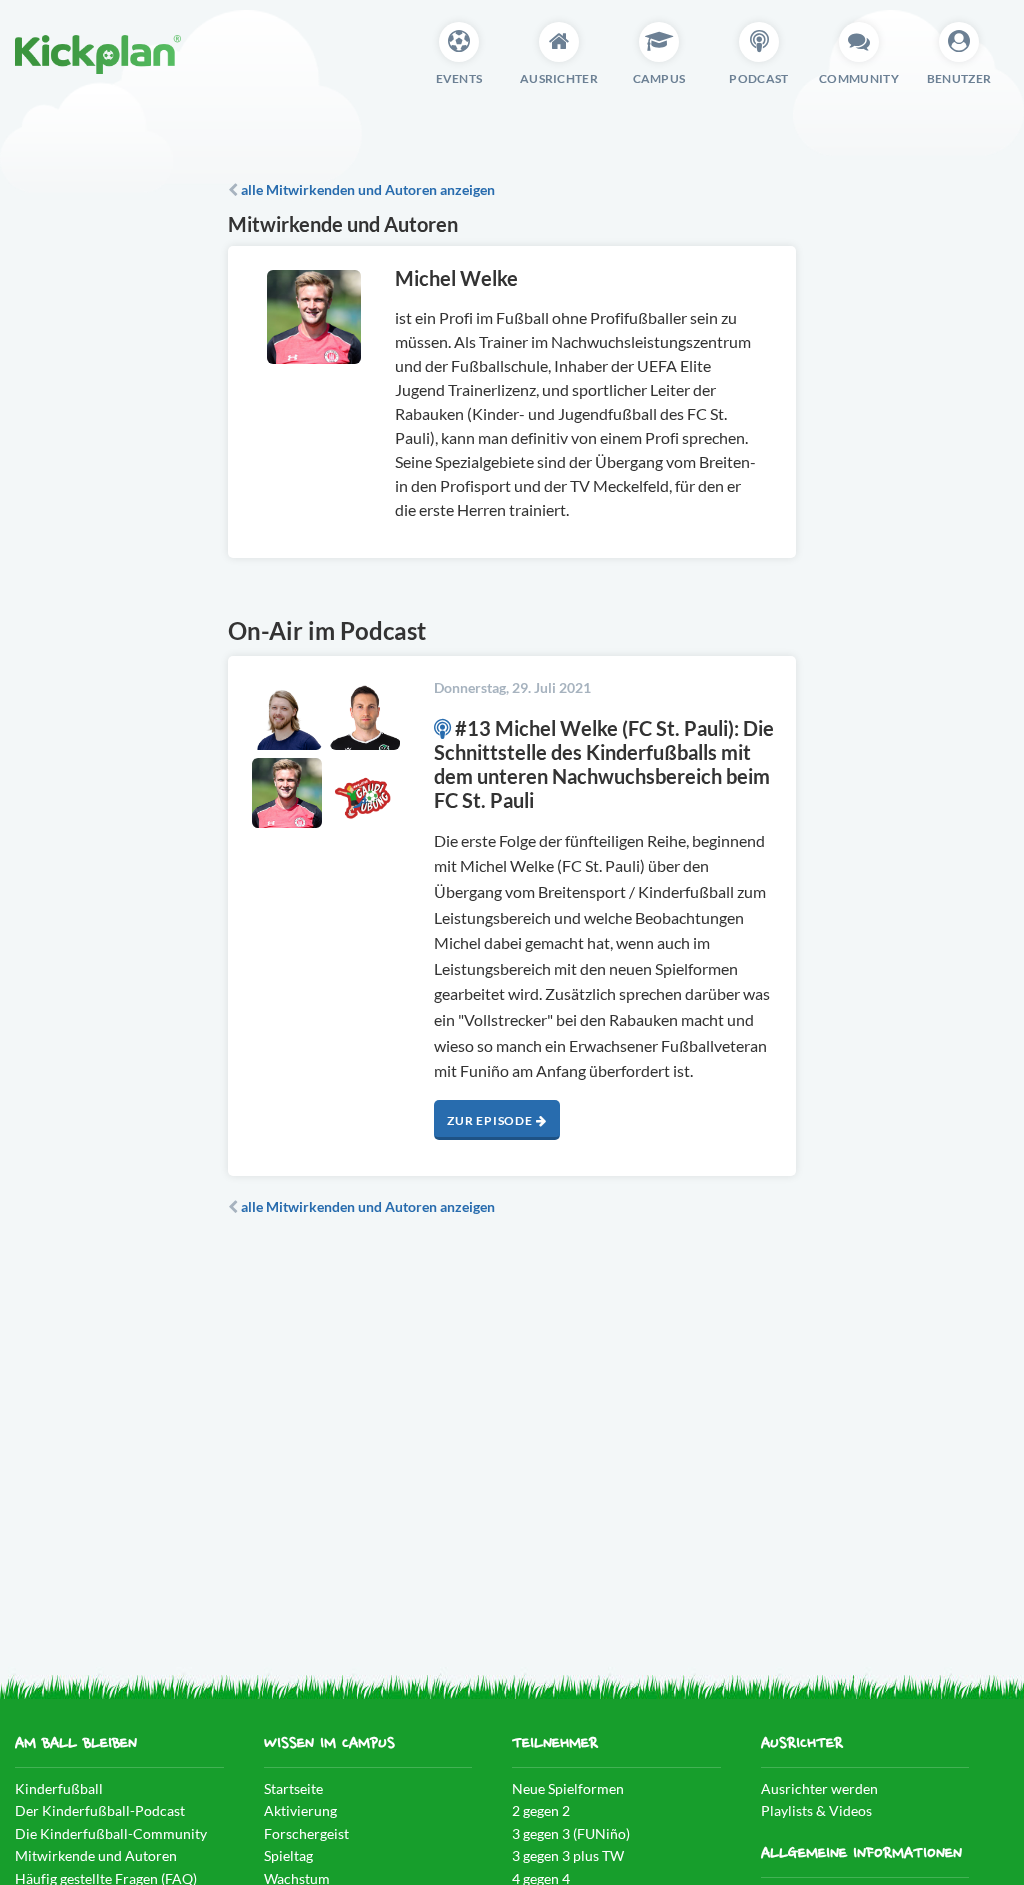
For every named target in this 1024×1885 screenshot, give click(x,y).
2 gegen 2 (541, 1810)
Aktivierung (300, 1810)
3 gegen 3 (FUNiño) (571, 1833)
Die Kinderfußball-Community (111, 1833)
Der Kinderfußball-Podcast (100, 1810)
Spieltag (288, 1855)
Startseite (293, 1788)
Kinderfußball (59, 1788)
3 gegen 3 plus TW (568, 1855)
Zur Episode (491, 1120)
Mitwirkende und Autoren (96, 1855)
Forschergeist (306, 1833)
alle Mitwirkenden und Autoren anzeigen (366, 189)
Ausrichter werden (819, 1788)
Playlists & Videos (816, 1810)
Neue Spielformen (568, 1788)
